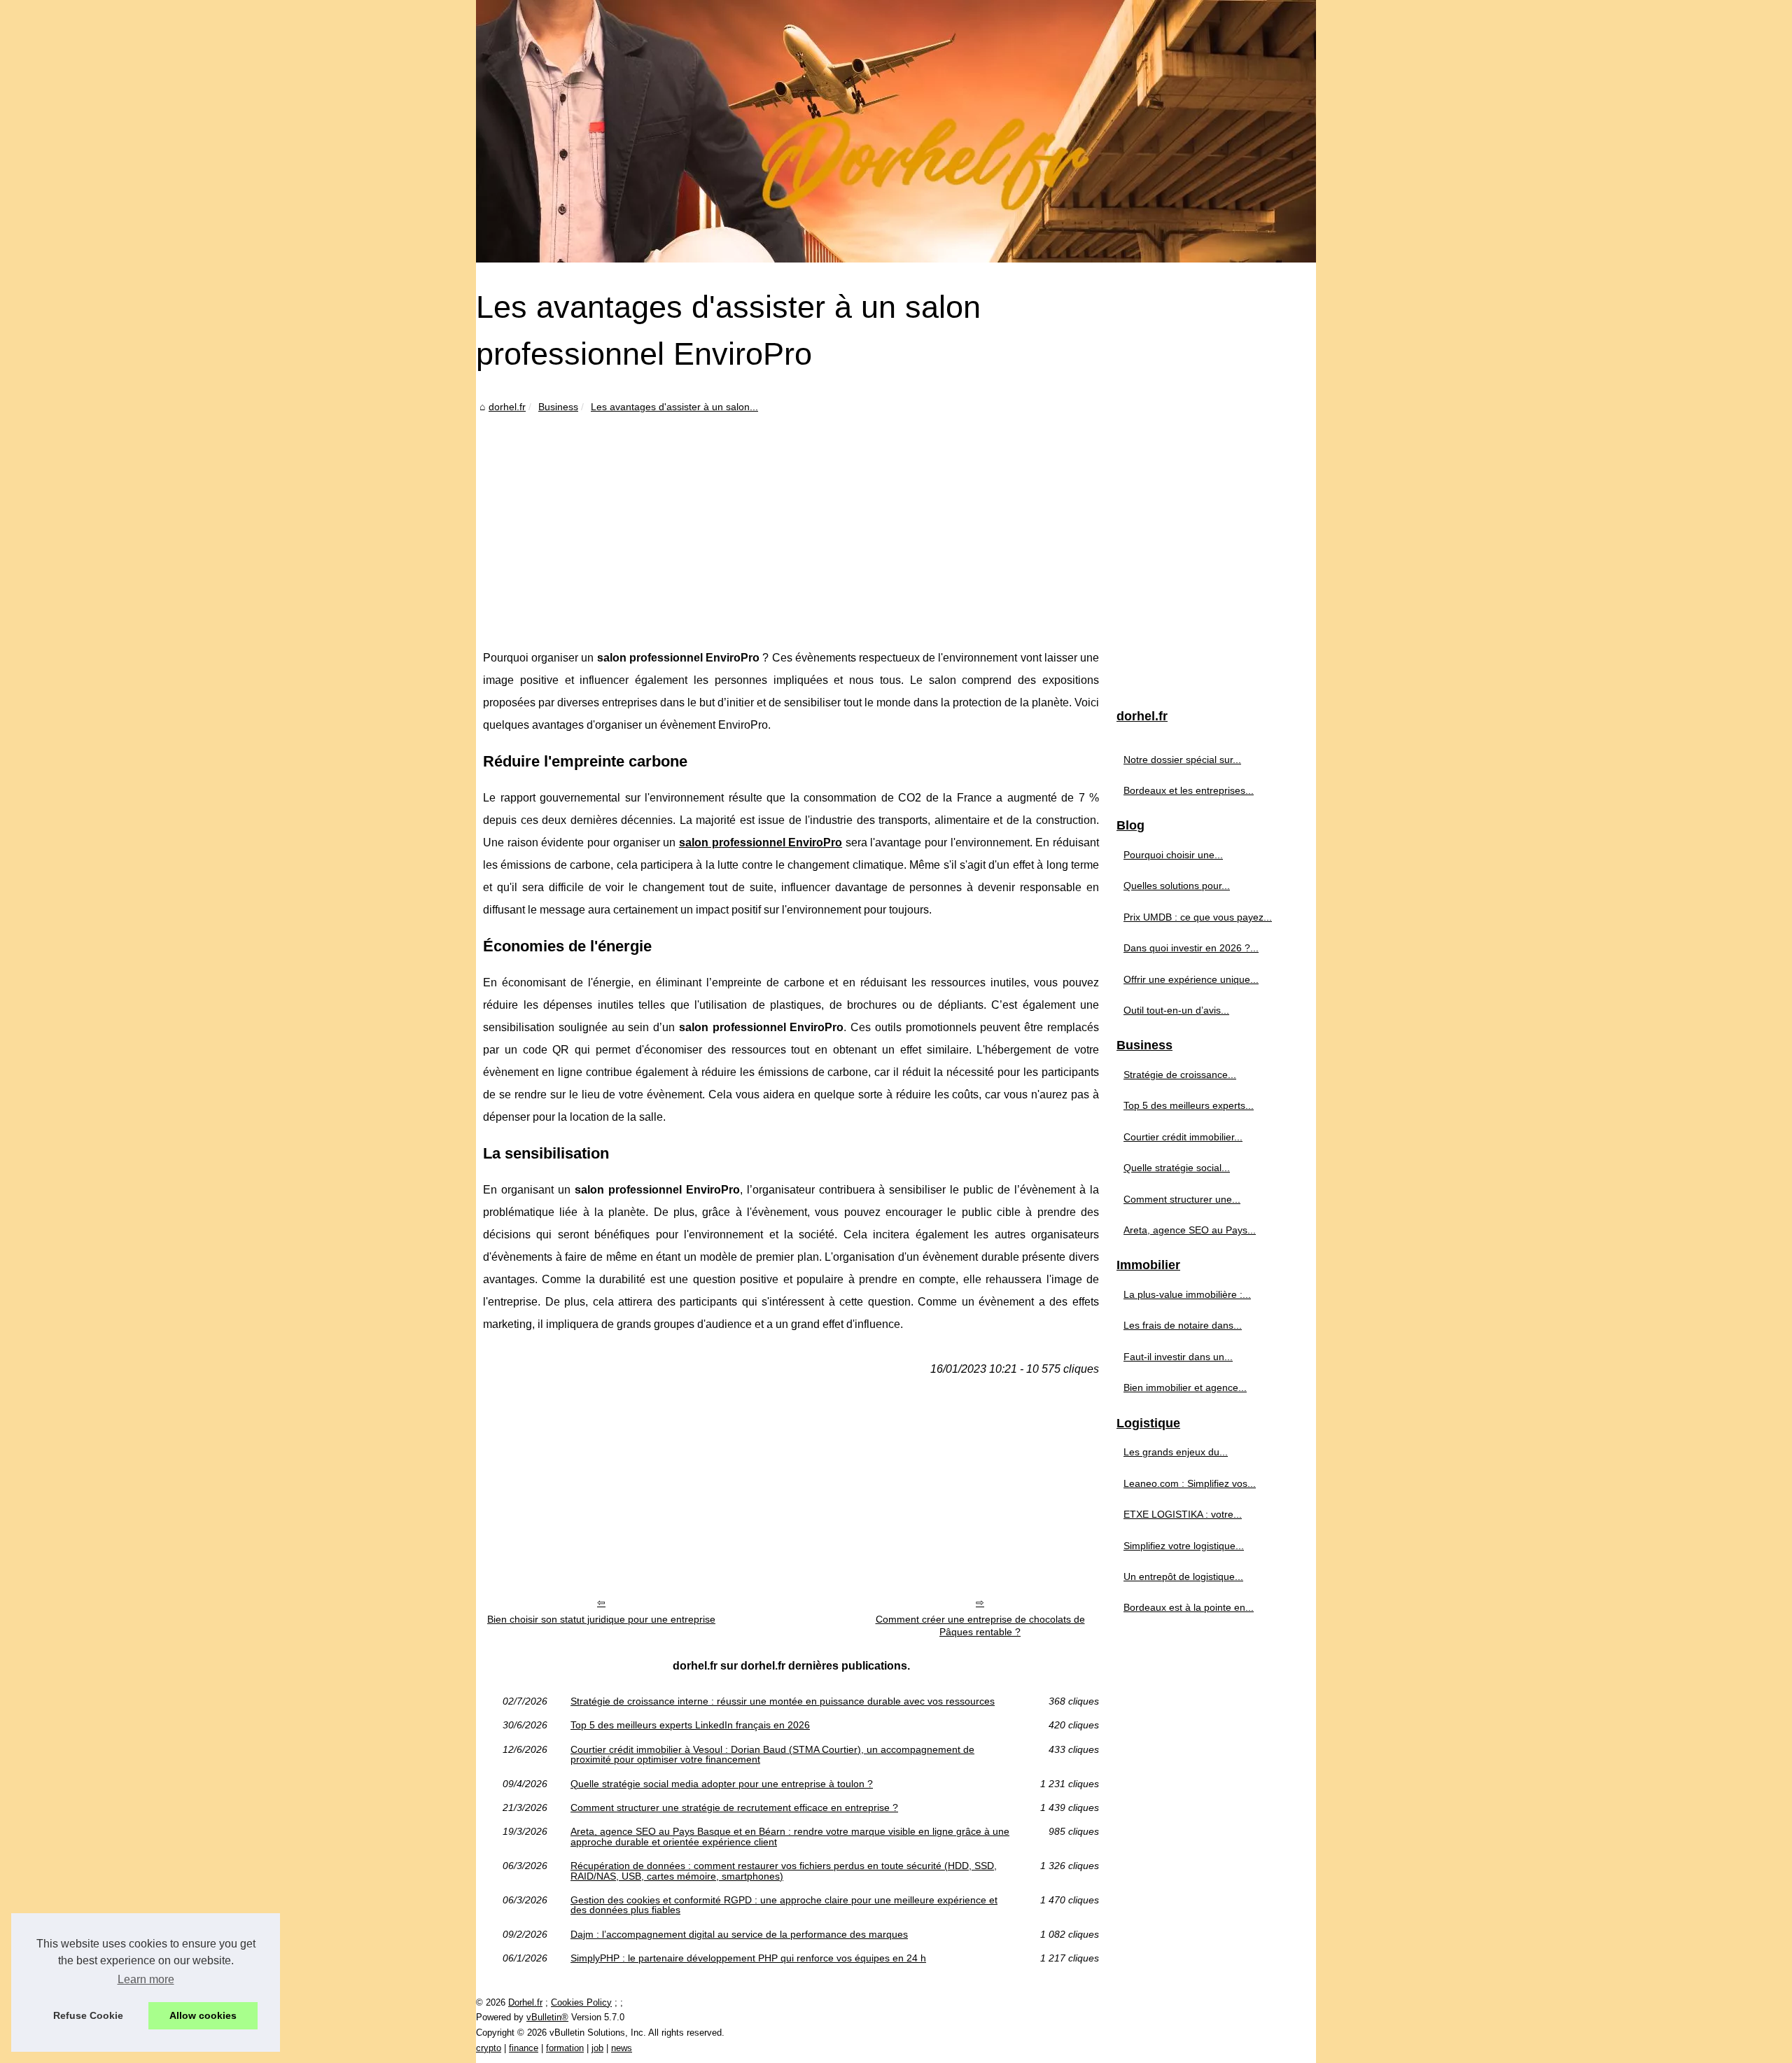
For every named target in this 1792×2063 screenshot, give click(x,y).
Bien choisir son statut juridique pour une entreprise (601, 1619)
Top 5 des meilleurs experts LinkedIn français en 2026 (690, 1725)
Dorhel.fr (525, 2002)
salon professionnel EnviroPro (761, 842)
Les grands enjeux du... (1176, 1452)
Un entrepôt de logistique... (1183, 1576)
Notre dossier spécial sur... (1182, 760)
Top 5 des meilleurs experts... (1189, 1105)
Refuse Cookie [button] (88, 2015)
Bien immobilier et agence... (1185, 1387)
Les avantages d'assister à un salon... (674, 407)
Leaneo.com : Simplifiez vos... (1190, 1483)
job (597, 2048)
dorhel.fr (507, 407)
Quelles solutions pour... (1177, 886)
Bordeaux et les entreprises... (1189, 790)
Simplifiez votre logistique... (1184, 1546)
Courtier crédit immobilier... (1183, 1137)
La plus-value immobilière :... (1187, 1294)
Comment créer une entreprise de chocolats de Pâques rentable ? (980, 1626)
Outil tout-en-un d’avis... (1176, 1010)
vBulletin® (547, 2017)
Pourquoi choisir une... (1173, 855)
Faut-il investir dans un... (1178, 1357)
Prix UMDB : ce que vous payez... (1198, 917)
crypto (489, 2048)
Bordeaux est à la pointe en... (1189, 1607)
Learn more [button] (146, 1979)
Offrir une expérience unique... (1191, 979)
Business (558, 407)
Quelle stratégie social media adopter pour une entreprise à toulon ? (722, 1784)
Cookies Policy (581, 2002)
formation (565, 2048)
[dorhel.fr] (896, 131)
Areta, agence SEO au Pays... (1190, 1230)
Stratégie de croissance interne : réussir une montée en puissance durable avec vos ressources (783, 1701)
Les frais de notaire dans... (1183, 1325)
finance (524, 2048)
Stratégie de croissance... (1180, 1075)
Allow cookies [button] (203, 2015)
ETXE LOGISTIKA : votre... (1183, 1514)
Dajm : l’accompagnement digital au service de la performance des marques (739, 1934)
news (622, 2048)
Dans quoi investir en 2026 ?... (1191, 948)
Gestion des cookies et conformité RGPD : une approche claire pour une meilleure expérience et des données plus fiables (784, 1905)
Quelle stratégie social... (1177, 1168)
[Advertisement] (791, 521)
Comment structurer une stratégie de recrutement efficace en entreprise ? (734, 1807)
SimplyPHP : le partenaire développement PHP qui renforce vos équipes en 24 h (748, 1958)
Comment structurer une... (1182, 1199)
